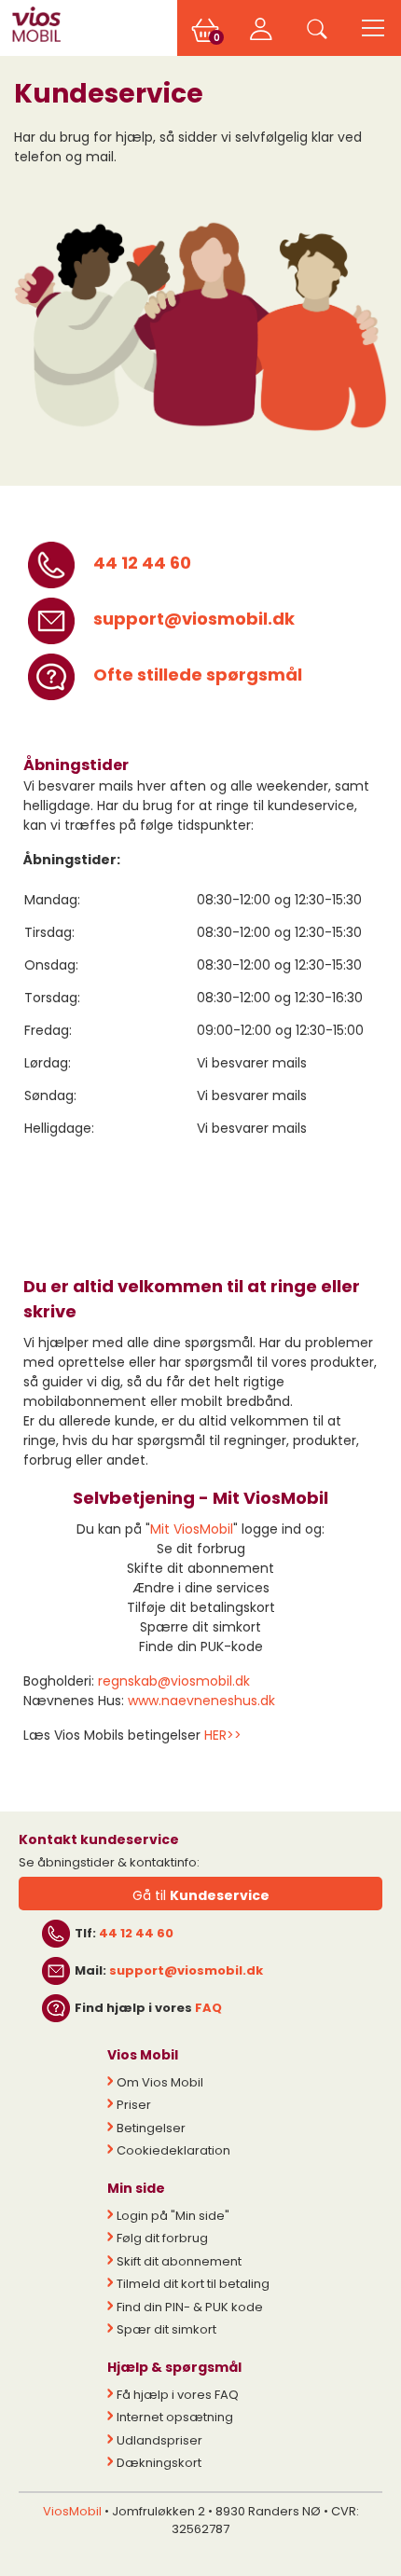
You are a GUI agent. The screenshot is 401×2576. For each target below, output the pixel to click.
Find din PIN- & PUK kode (190, 2307)
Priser (134, 2105)
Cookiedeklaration (173, 2150)
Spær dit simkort (166, 2329)
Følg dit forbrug (162, 2238)
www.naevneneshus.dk (201, 1701)
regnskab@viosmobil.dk (174, 1681)
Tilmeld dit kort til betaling (193, 2284)
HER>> (223, 1735)
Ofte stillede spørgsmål (198, 675)
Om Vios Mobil (160, 2082)
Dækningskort (159, 2463)
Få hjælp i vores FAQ (178, 2395)
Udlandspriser (159, 2440)
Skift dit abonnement (179, 2261)
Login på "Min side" (173, 2216)
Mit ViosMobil (192, 1529)
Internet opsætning (175, 2417)
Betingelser (151, 2128)
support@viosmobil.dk (194, 619)
